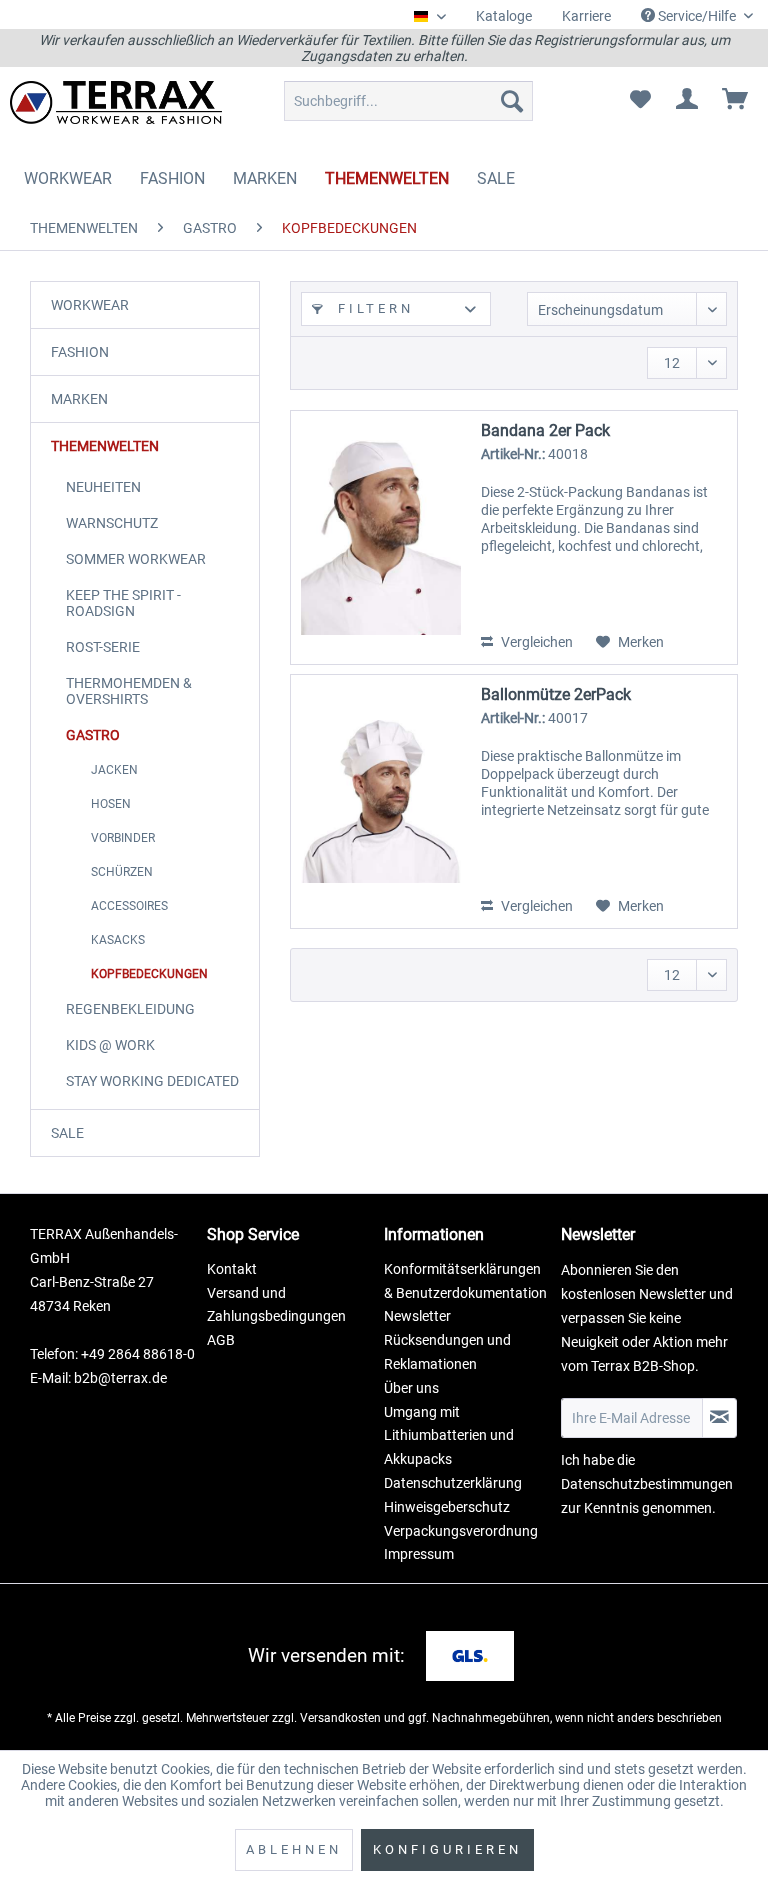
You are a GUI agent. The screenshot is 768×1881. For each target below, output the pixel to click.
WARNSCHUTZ (112, 523)
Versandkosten (340, 1718)
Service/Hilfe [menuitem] (697, 16)
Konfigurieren (447, 1849)
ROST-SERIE (103, 647)
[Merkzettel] (640, 101)
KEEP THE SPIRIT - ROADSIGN (123, 603)
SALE (67, 1133)
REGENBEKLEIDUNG (130, 1009)
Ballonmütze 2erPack (556, 694)
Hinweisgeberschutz (447, 1507)
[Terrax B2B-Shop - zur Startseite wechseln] (116, 106)
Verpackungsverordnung (461, 1531)
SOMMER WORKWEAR (136, 559)
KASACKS (118, 940)
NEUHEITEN (103, 487)
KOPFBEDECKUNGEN (149, 974)
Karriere (586, 16)
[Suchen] (512, 101)
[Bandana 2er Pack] (381, 537)
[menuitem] (504, 16)
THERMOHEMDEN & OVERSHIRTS (129, 691)
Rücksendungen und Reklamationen (447, 1352)
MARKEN (79, 399)
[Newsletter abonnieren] (719, 1418)
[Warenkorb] (736, 101)
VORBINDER (123, 838)
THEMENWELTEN (105, 446)
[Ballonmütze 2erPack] (381, 801)
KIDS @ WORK (110, 1045)
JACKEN (114, 770)
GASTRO (93, 735)
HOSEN (111, 804)
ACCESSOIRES (129, 906)
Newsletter (417, 1316)
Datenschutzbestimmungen (647, 1484)
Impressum (419, 1554)
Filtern (372, 308)
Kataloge (504, 16)
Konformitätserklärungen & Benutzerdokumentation (465, 1281)
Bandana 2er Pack (545, 430)
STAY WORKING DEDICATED (152, 1081)
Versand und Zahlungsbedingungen (276, 1305)
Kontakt (232, 1269)
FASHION (80, 352)
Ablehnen (294, 1849)
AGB (221, 1340)
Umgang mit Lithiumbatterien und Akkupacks (449, 1436)
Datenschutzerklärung (453, 1483)
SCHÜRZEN (122, 872)
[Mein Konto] (688, 101)
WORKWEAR (90, 305)
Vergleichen (535, 642)
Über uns (411, 1388)
